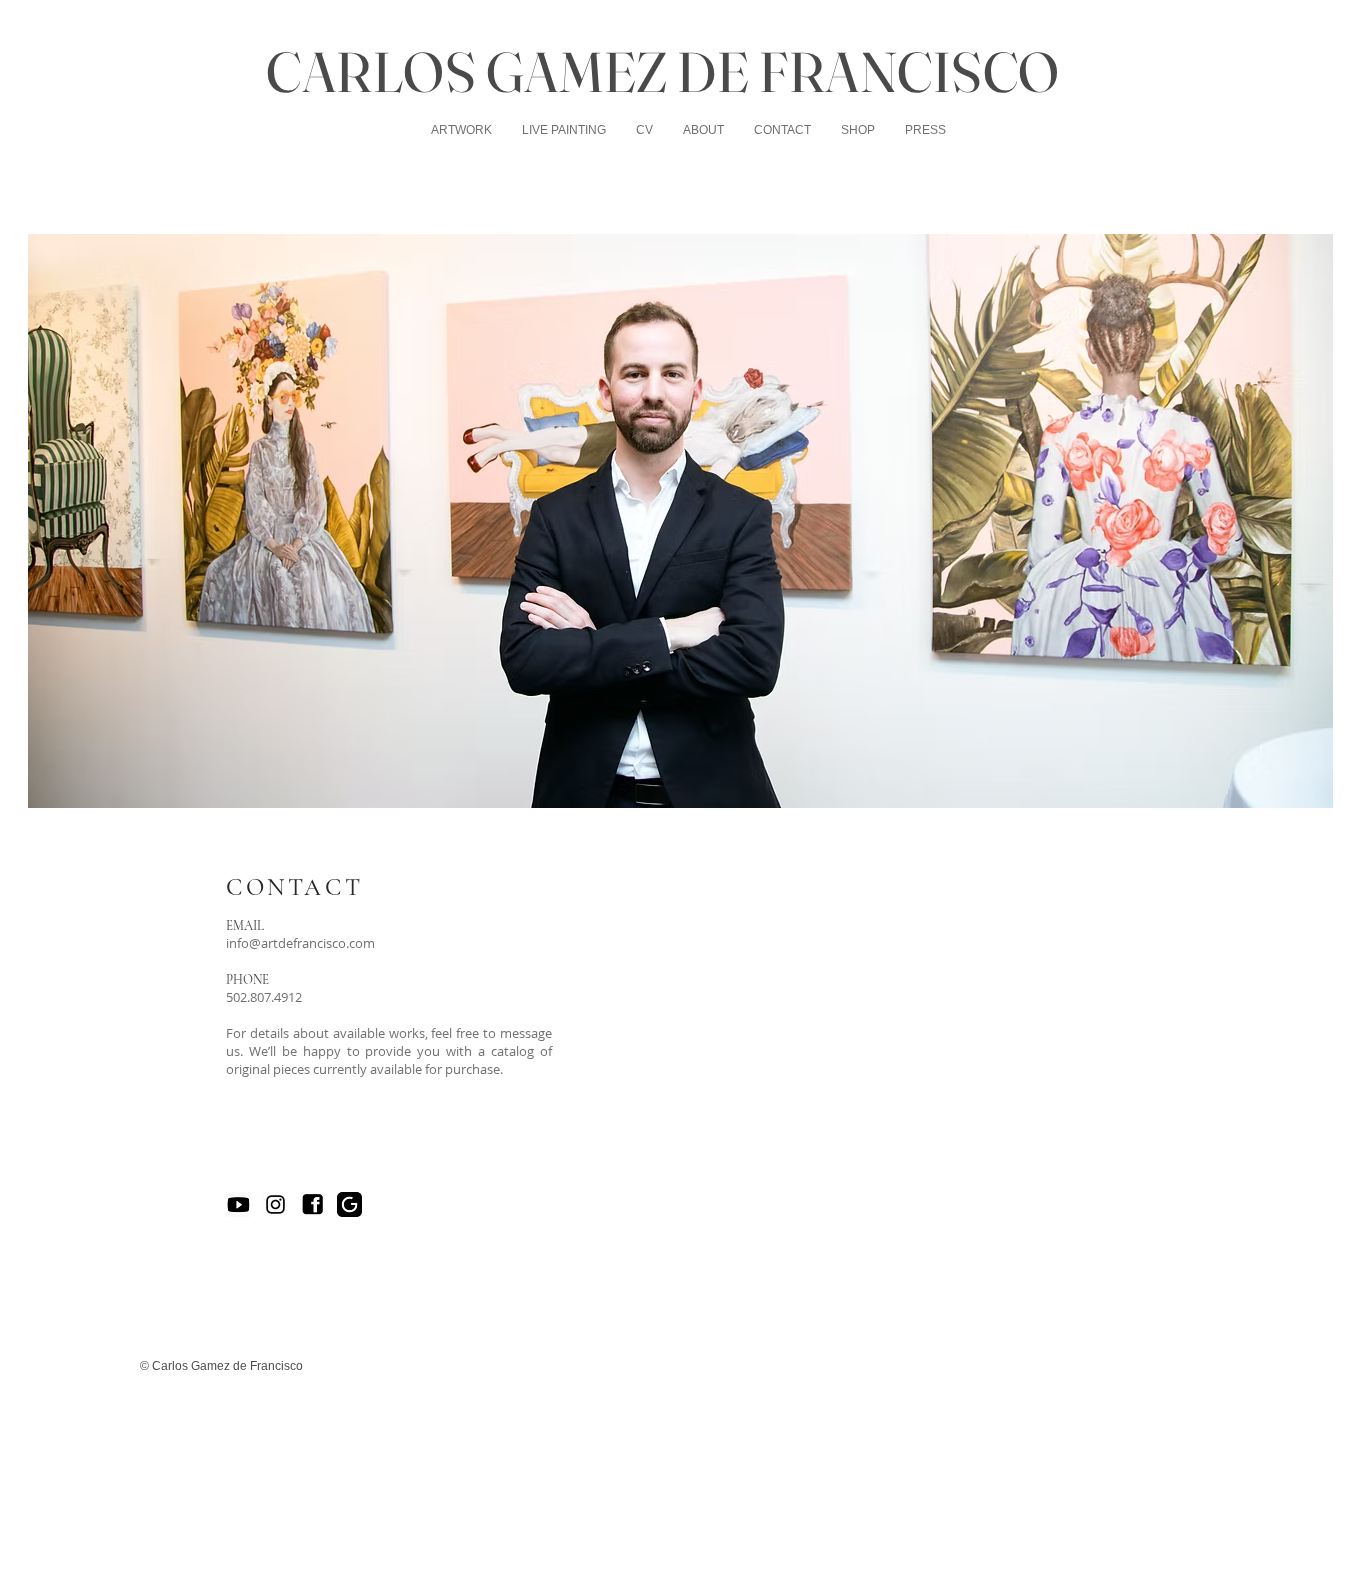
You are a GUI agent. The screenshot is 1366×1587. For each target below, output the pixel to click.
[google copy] (349, 1204)
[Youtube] (238, 1204)
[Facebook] (312, 1204)
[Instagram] (275, 1204)
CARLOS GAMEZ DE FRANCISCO (663, 71)
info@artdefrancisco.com (300, 943)
